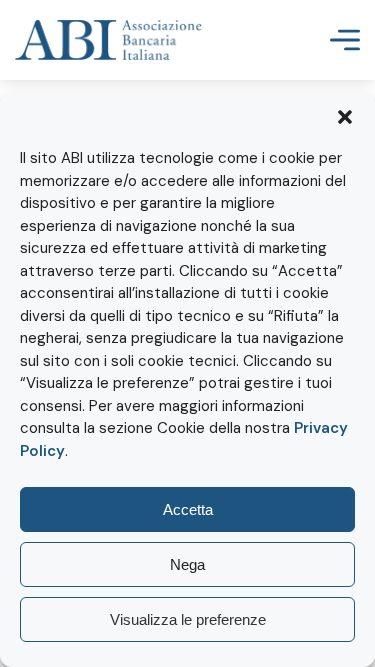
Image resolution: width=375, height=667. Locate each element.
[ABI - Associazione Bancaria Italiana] (108, 40)
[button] (345, 117)
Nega (187, 564)
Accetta (188, 509)
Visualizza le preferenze (188, 619)
